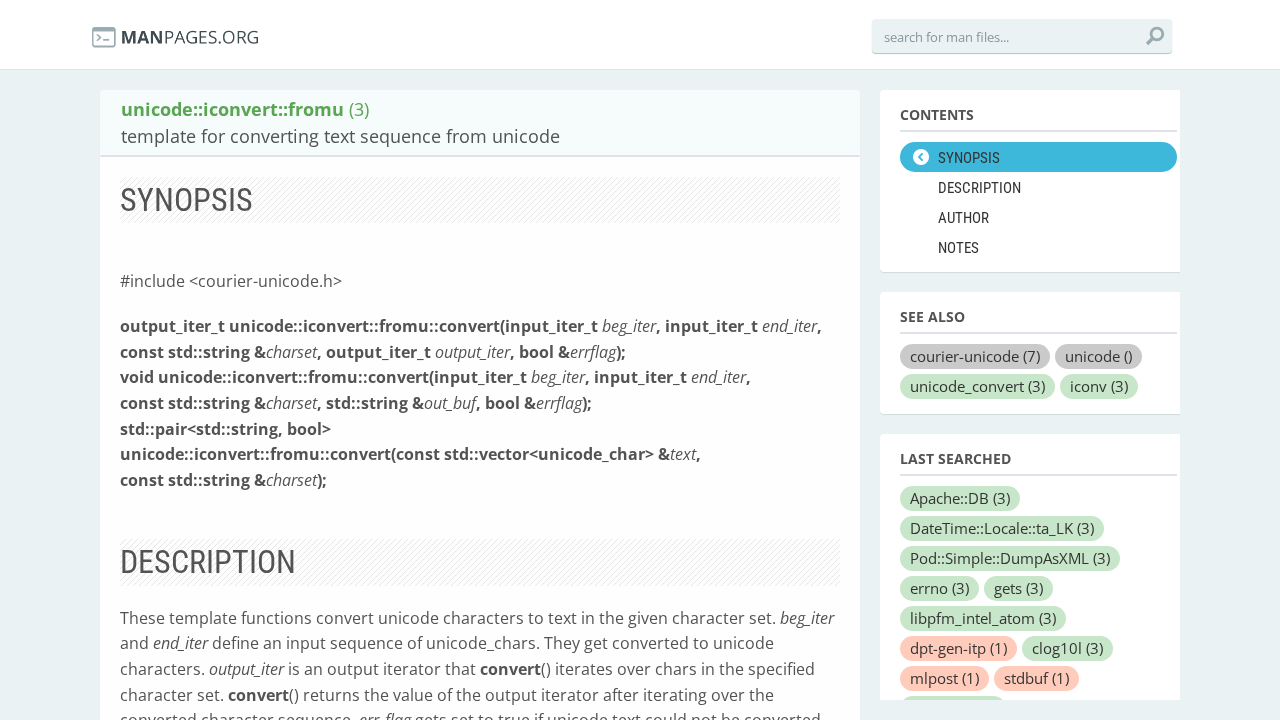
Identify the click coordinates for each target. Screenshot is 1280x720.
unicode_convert (977, 386)
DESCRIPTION (979, 188)
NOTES (958, 248)
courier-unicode (975, 356)
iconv (1099, 386)
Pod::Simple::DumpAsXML (1010, 558)
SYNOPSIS (969, 158)
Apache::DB (960, 498)
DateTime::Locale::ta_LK (1002, 528)
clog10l (1067, 648)
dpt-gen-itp (958, 648)
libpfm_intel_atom (983, 618)
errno (939, 588)
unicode (1098, 356)
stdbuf (1036, 678)
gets (1018, 588)
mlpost (944, 678)
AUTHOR (963, 218)
